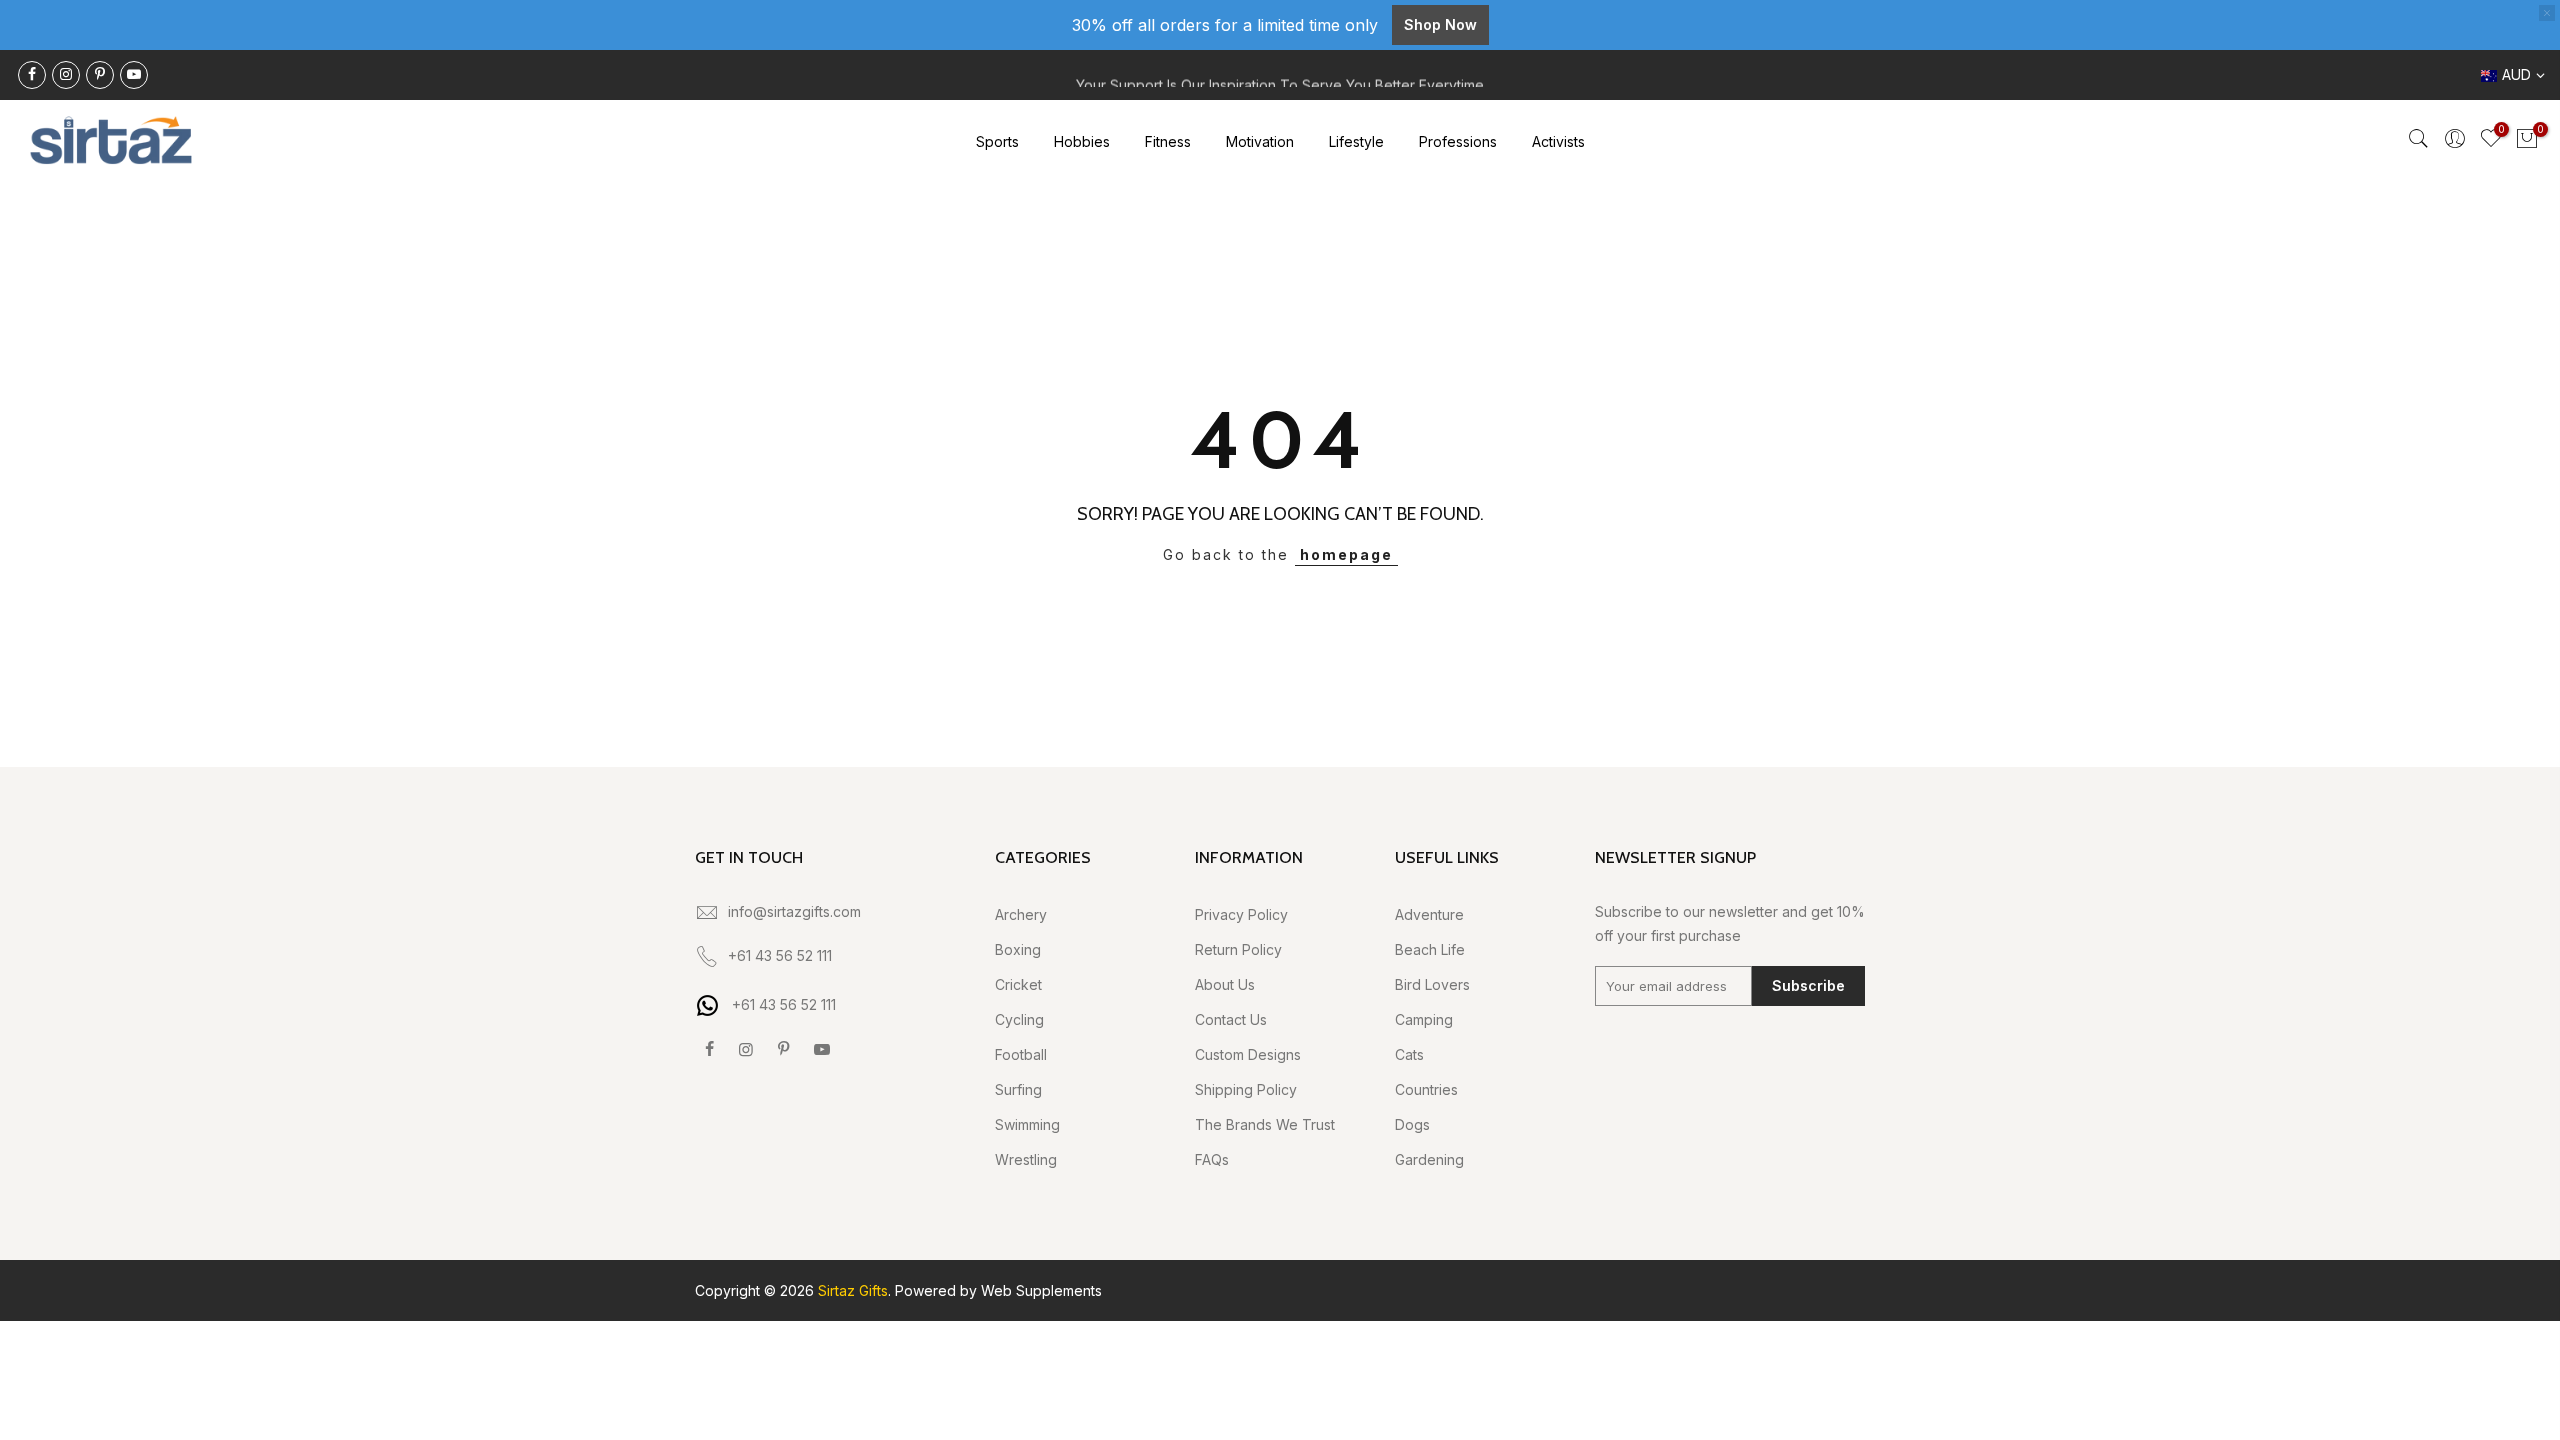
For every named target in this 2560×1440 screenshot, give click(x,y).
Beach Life (1430, 949)
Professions (1458, 141)
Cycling (1019, 1019)
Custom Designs (1248, 1054)
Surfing (1018, 1089)
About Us (1225, 984)
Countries (1426, 1089)
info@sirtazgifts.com (794, 911)
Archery (1021, 914)
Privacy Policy (1241, 914)
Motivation (1260, 141)
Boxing (1018, 949)
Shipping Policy (1246, 1089)
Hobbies (1082, 141)
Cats (1409, 1054)
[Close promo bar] (2547, 13)
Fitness (1168, 141)
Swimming (1027, 1124)
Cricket (1018, 984)
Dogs (1412, 1124)
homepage (1346, 554)
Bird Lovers (1432, 984)
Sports (997, 141)
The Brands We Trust (1265, 1124)
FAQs (1212, 1159)
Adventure (1429, 914)
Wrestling (1026, 1159)
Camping (1424, 1019)
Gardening (1429, 1159)
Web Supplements (1041, 1290)
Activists (1558, 141)
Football (1021, 1054)
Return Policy (1238, 949)
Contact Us (1231, 1019)
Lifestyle (1356, 141)
